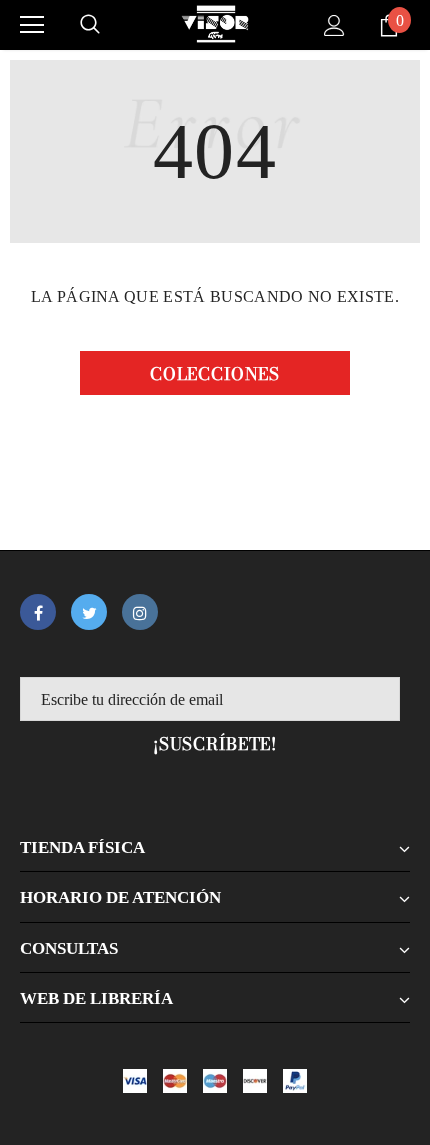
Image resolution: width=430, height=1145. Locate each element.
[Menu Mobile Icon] (32, 25)
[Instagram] (140, 612)
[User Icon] (334, 25)
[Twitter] (89, 612)
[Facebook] (38, 612)
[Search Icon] (90, 25)
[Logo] (215, 24)
